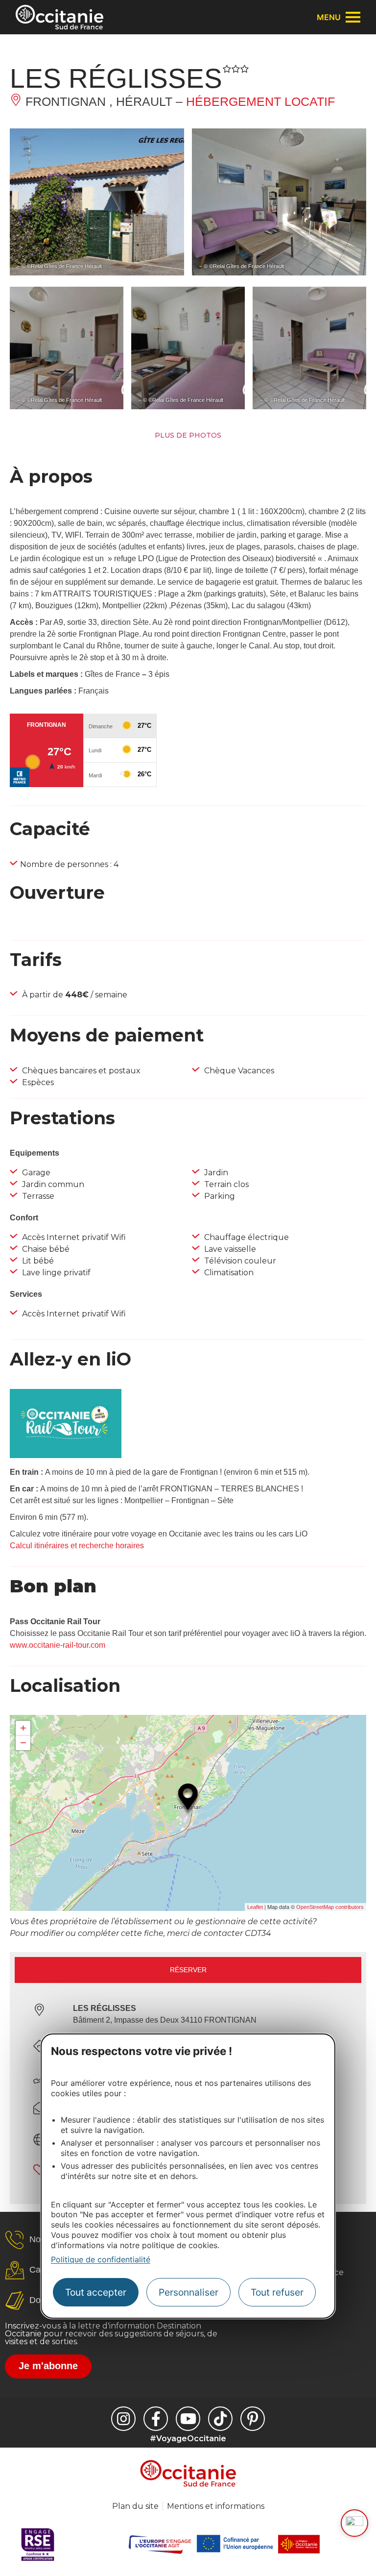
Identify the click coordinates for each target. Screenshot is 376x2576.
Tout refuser (277, 2292)
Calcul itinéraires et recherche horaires (77, 1546)
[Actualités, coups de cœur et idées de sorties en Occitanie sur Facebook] (156, 2419)
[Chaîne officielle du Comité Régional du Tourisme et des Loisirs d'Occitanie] (188, 2419)
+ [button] (23, 1728)
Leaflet (255, 1907)
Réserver (188, 1970)
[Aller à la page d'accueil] (59, 17)
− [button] (23, 1743)
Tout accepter (96, 2292)
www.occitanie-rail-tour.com (58, 1645)
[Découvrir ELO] (354, 2523)
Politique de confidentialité (101, 2259)
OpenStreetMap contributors (330, 1907)
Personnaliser (188, 2292)
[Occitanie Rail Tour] (66, 1455)
